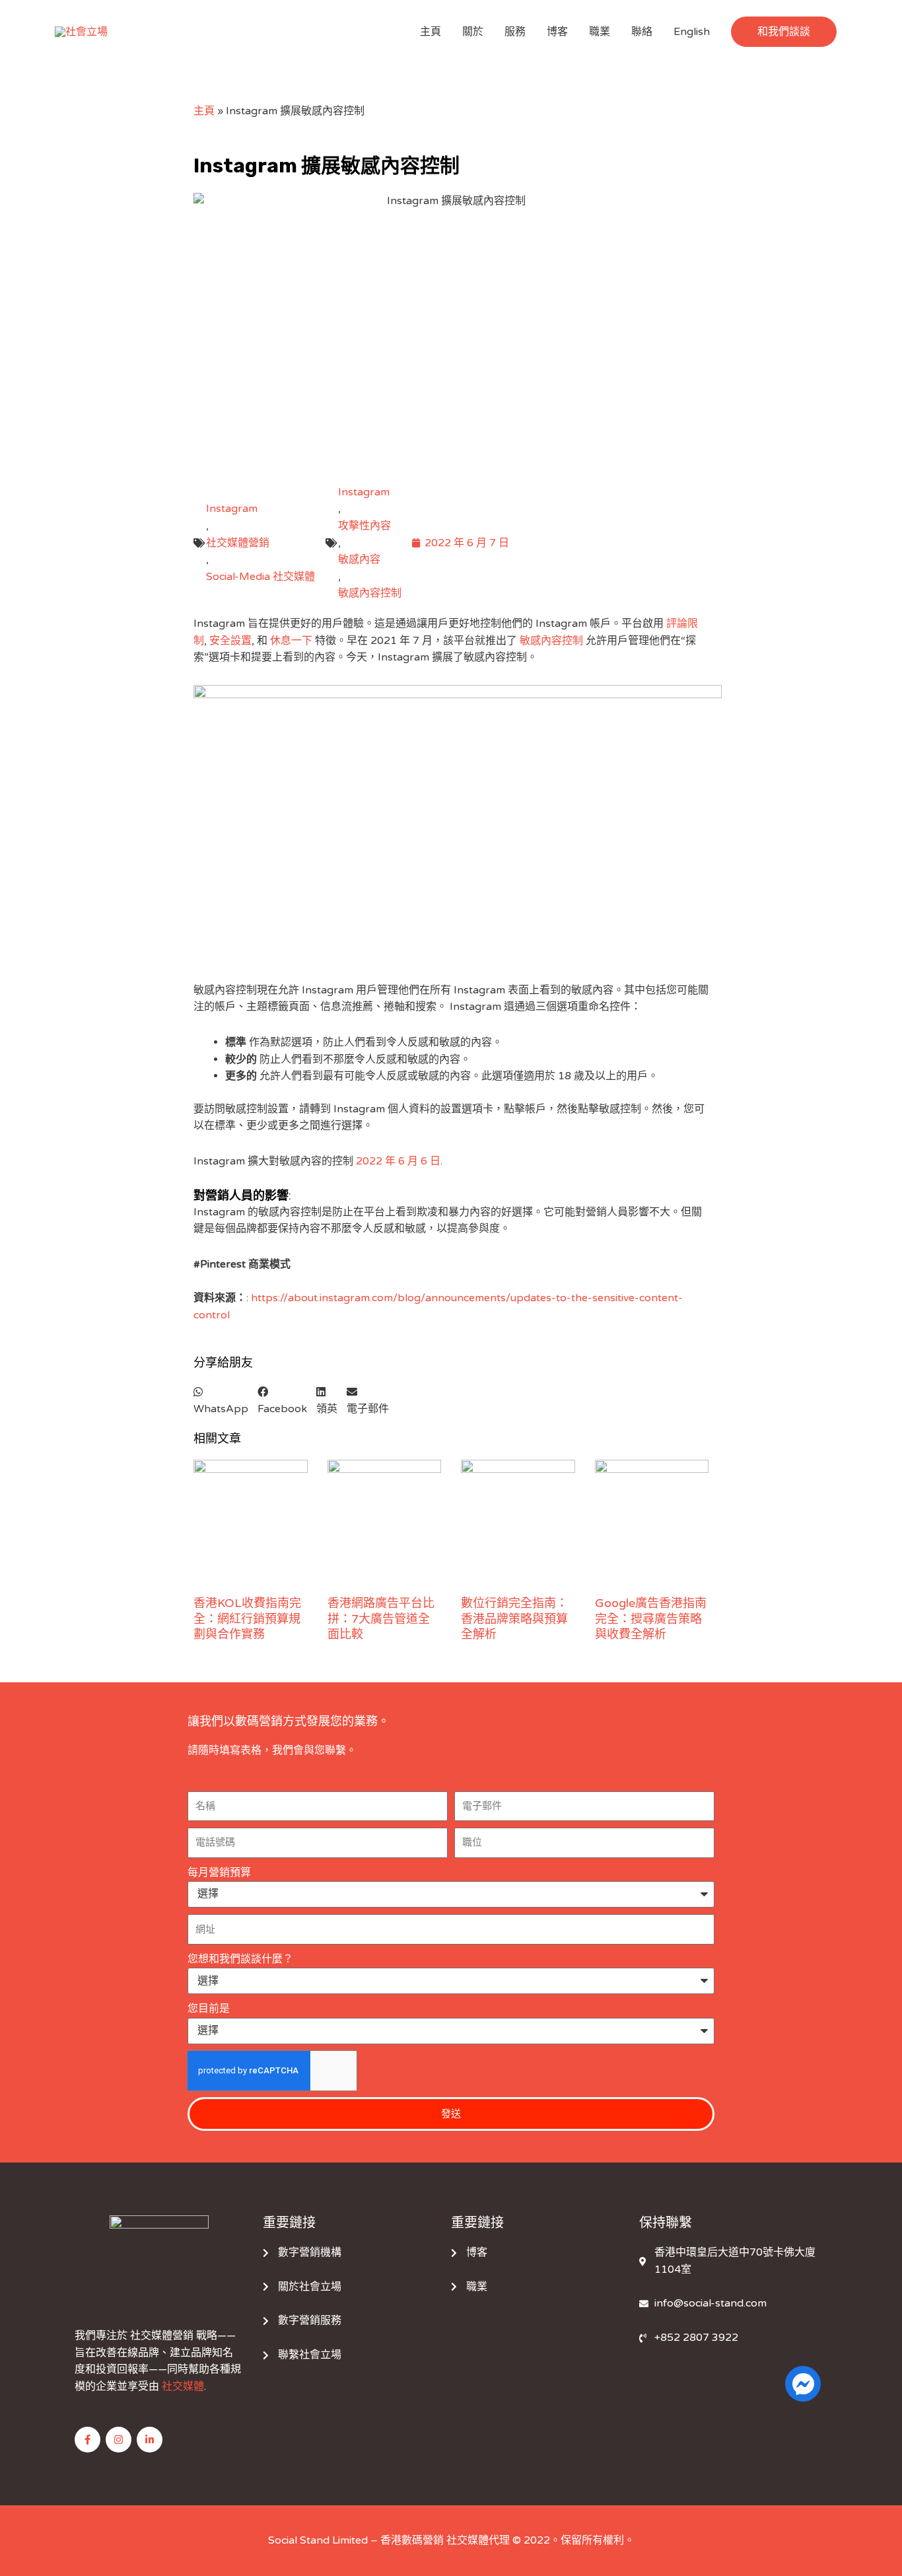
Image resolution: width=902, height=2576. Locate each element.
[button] (784, 32)
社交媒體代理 (478, 2540)
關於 (473, 32)
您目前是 (209, 2009)
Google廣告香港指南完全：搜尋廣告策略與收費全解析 (651, 1619)
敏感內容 (359, 559)
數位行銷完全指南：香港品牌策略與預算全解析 (514, 1619)
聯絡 (642, 32)
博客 (557, 32)
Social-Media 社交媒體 (260, 577)
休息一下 (291, 641)
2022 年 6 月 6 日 (398, 1161)
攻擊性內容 (364, 526)
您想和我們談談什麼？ (240, 1959)
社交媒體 (183, 2386)
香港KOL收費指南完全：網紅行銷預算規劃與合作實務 (247, 1619)
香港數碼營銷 (412, 2540)
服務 (515, 32)
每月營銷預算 (219, 1873)
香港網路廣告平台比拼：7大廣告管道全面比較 (381, 1619)
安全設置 (230, 641)
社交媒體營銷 (238, 543)
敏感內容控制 (370, 593)
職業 (600, 32)
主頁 (431, 32)
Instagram (232, 509)
